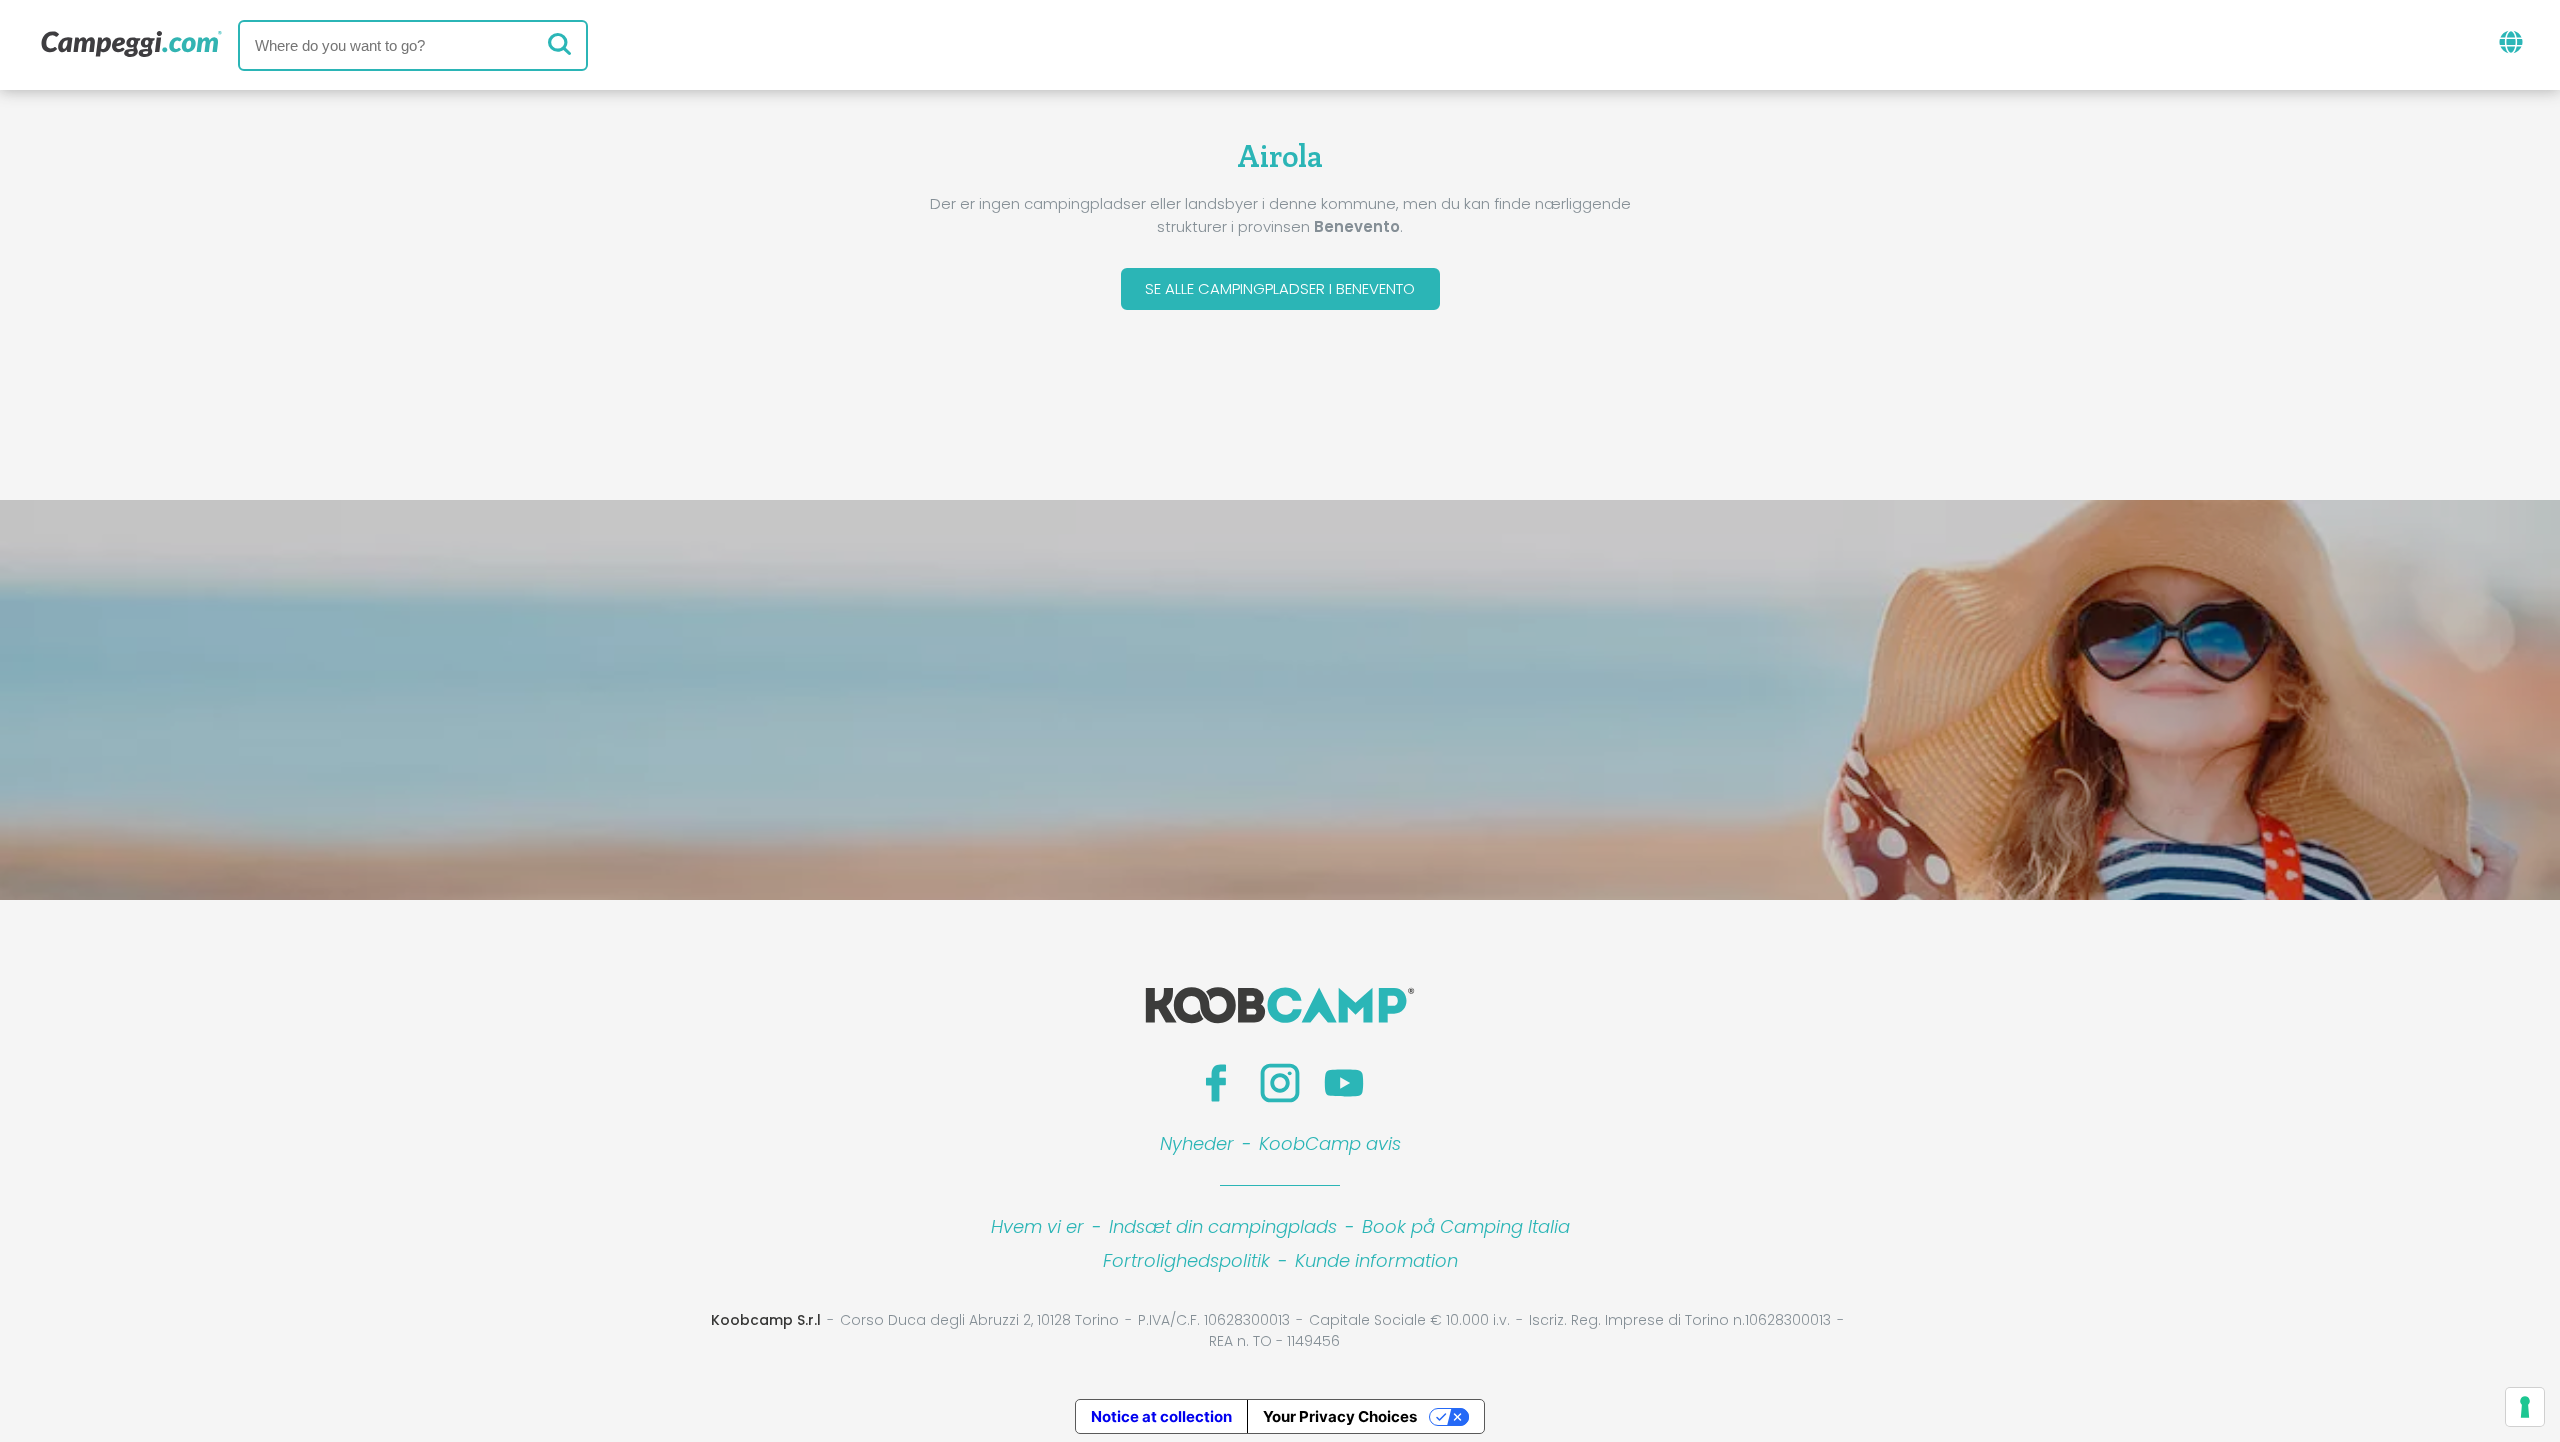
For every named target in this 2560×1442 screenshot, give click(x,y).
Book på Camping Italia (1466, 1226)
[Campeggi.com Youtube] (1344, 1083)
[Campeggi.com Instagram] (1280, 1083)
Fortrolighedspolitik (1186, 1260)
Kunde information (1376, 1260)
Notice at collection (1161, 1416)
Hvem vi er (1037, 1226)
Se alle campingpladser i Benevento (1280, 288)
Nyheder (1197, 1143)
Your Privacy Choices (1340, 1416)
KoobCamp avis (1330, 1143)
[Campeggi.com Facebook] (1216, 1083)
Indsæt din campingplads (1223, 1226)
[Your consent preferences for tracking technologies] (2525, 1407)
